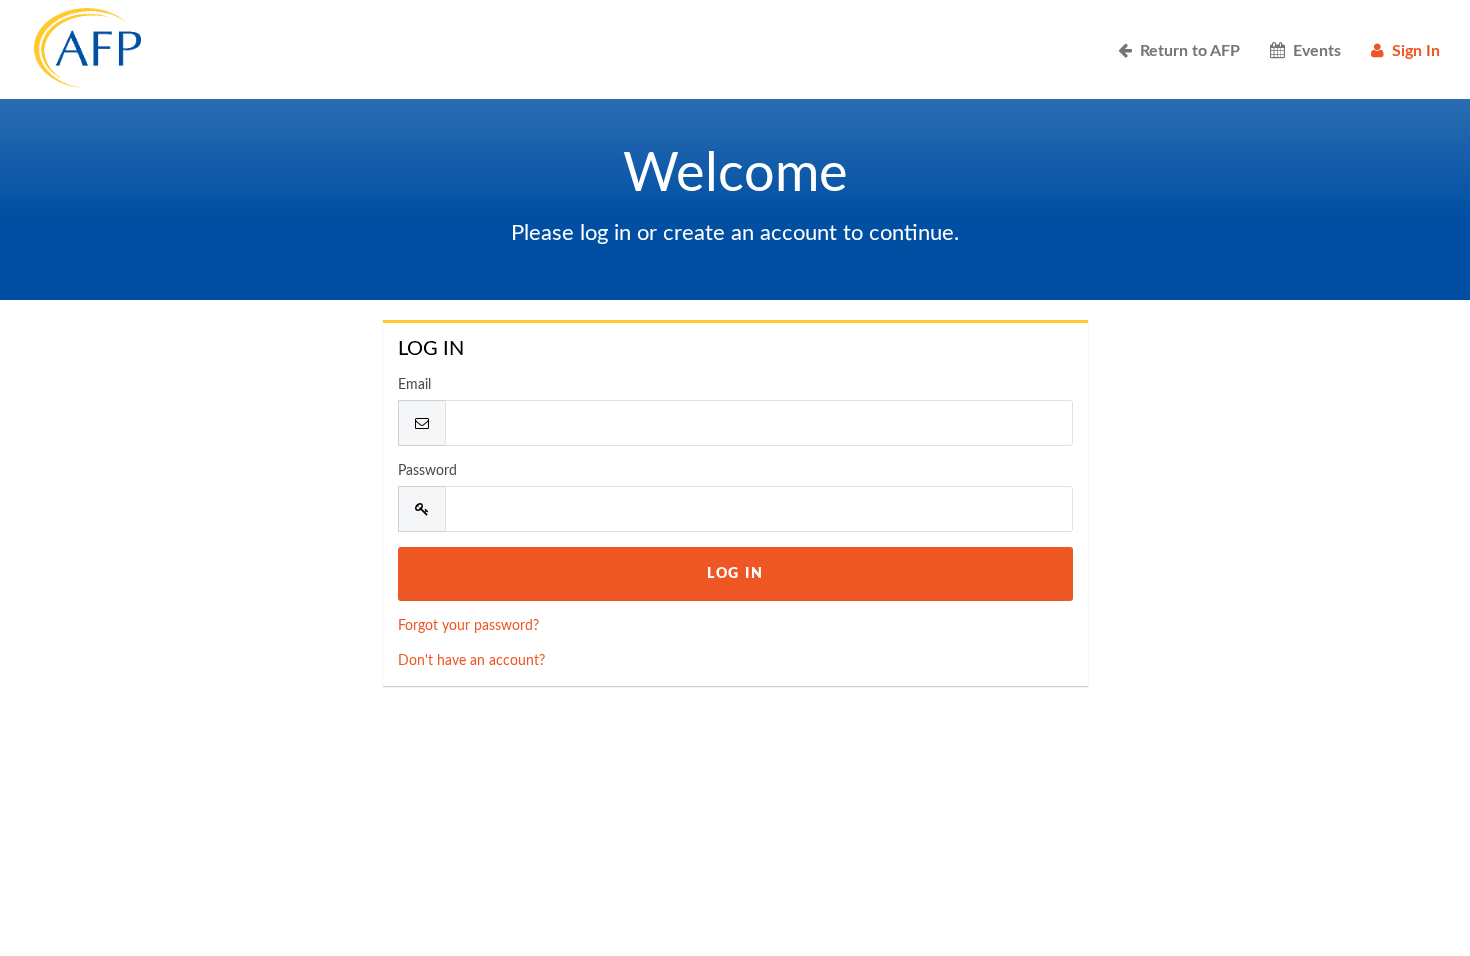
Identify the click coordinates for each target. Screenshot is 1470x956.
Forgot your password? (468, 626)
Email (414, 385)
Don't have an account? (471, 661)
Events (1313, 51)
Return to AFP (1186, 51)
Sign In (1412, 51)
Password (427, 471)
